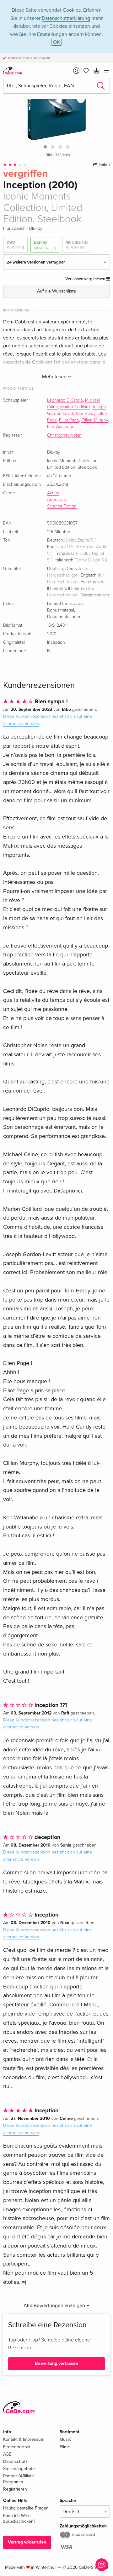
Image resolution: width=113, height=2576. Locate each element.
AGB (7, 2454)
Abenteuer (57, 500)
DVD (15, 245)
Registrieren (15, 2489)
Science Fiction (62, 506)
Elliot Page (69, 420)
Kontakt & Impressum (24, 2439)
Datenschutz (15, 2461)
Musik (65, 2439)
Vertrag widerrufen (27, 2542)
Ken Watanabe (61, 427)
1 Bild (48, 155)
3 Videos (62, 155)
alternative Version (21, 724)
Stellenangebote (19, 2469)
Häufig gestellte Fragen (26, 2508)
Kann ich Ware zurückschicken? (19, 2518)
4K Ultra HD (77, 245)
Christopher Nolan (64, 435)
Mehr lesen (55, 377)
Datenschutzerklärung (66, 18)
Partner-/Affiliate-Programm (19, 2479)
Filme (65, 2447)
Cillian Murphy (95, 420)
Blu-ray (45, 245)
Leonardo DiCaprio (65, 400)
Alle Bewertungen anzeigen (55, 2306)
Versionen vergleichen (86, 279)
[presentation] (81, 99)
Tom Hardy (85, 414)
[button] (45, 147)
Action (53, 493)
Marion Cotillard (75, 407)
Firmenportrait (17, 2447)
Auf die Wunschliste (56, 291)
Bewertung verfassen (56, 2363)
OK (56, 42)
